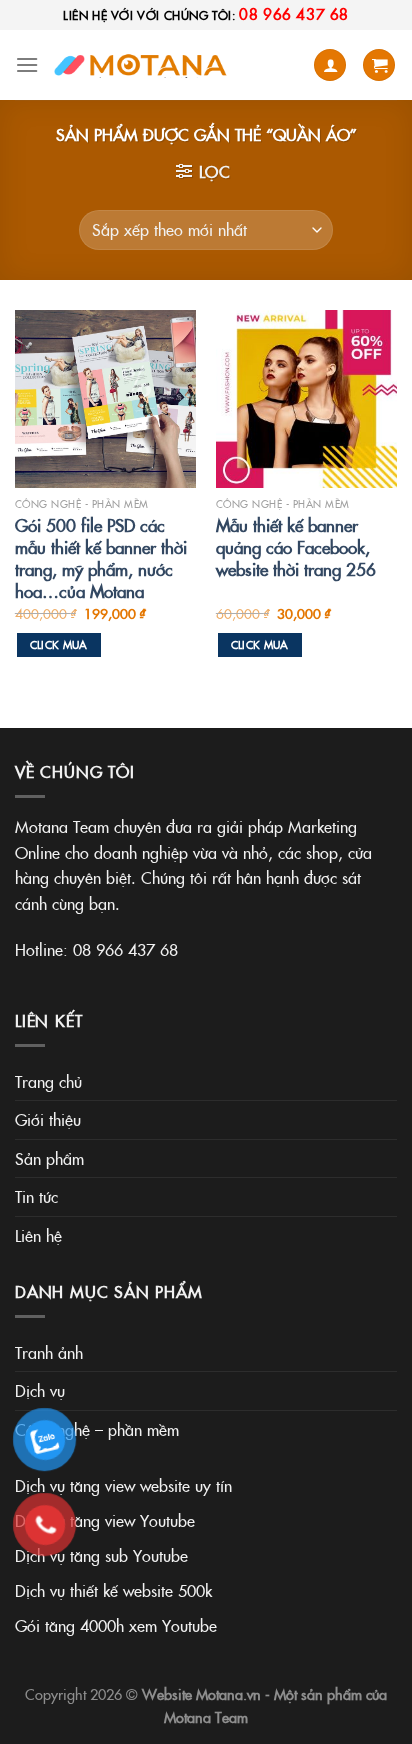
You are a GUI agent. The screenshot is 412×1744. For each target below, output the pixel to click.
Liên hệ (38, 1235)
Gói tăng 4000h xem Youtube (116, 1625)
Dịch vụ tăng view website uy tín (123, 1485)
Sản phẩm (49, 1158)
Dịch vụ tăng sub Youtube (101, 1555)
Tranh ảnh (49, 1352)
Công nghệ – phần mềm (97, 1429)
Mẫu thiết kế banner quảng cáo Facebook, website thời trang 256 (296, 547)
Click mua (59, 644)
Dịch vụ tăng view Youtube (105, 1520)
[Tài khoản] (330, 65)
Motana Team (206, 1717)
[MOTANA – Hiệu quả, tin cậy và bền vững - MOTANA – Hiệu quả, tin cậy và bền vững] (144, 65)
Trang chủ (48, 1081)
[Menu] (27, 64)
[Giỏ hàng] (379, 65)
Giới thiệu (48, 1119)
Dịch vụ (40, 1390)
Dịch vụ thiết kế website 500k (113, 1590)
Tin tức (36, 1196)
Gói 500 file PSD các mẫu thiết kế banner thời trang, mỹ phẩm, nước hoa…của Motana (101, 558)
